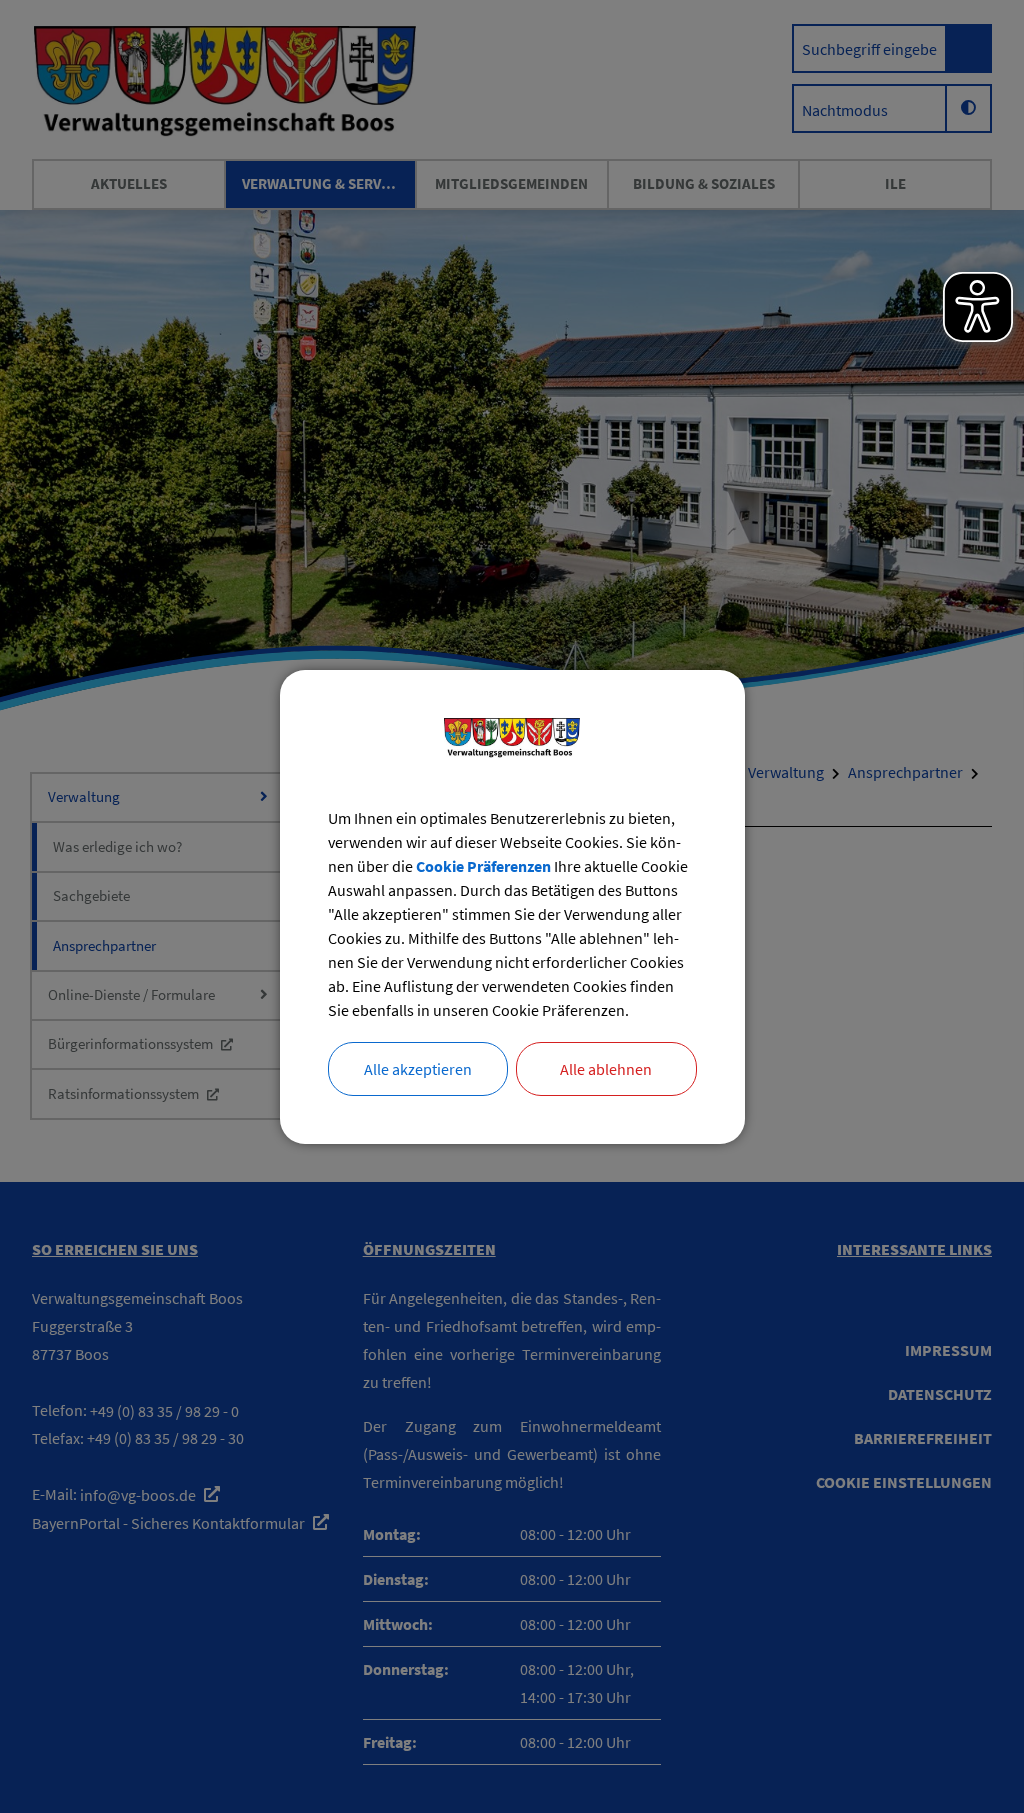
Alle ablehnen (606, 1069)
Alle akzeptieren (418, 1069)
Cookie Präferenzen (483, 866)
